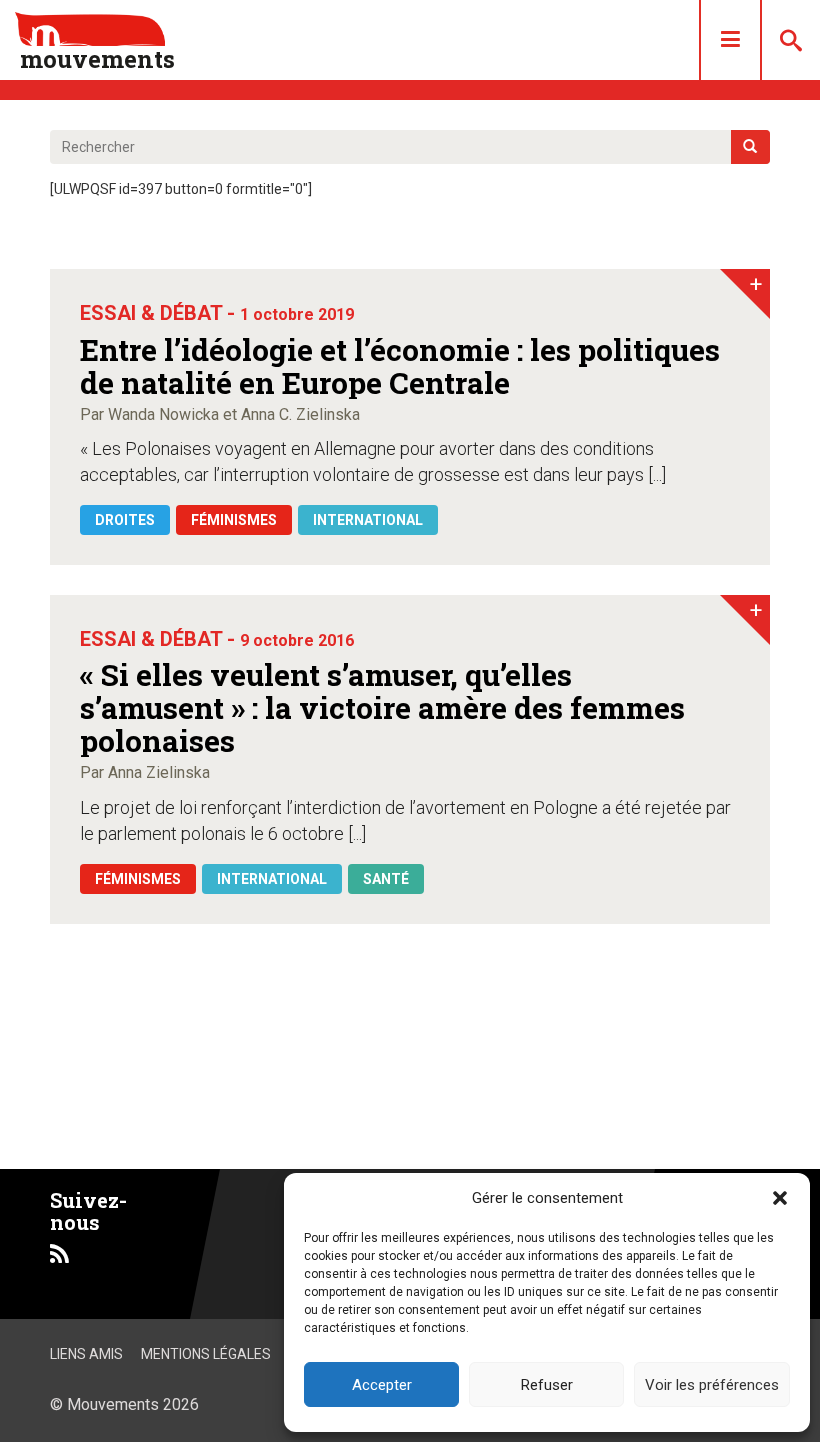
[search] (750, 147)
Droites (125, 520)
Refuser (547, 1385)
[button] (780, 1198)
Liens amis (86, 1354)
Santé (386, 879)
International (368, 520)
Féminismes (234, 520)
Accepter (382, 1385)
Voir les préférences (712, 1385)
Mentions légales (206, 1354)
